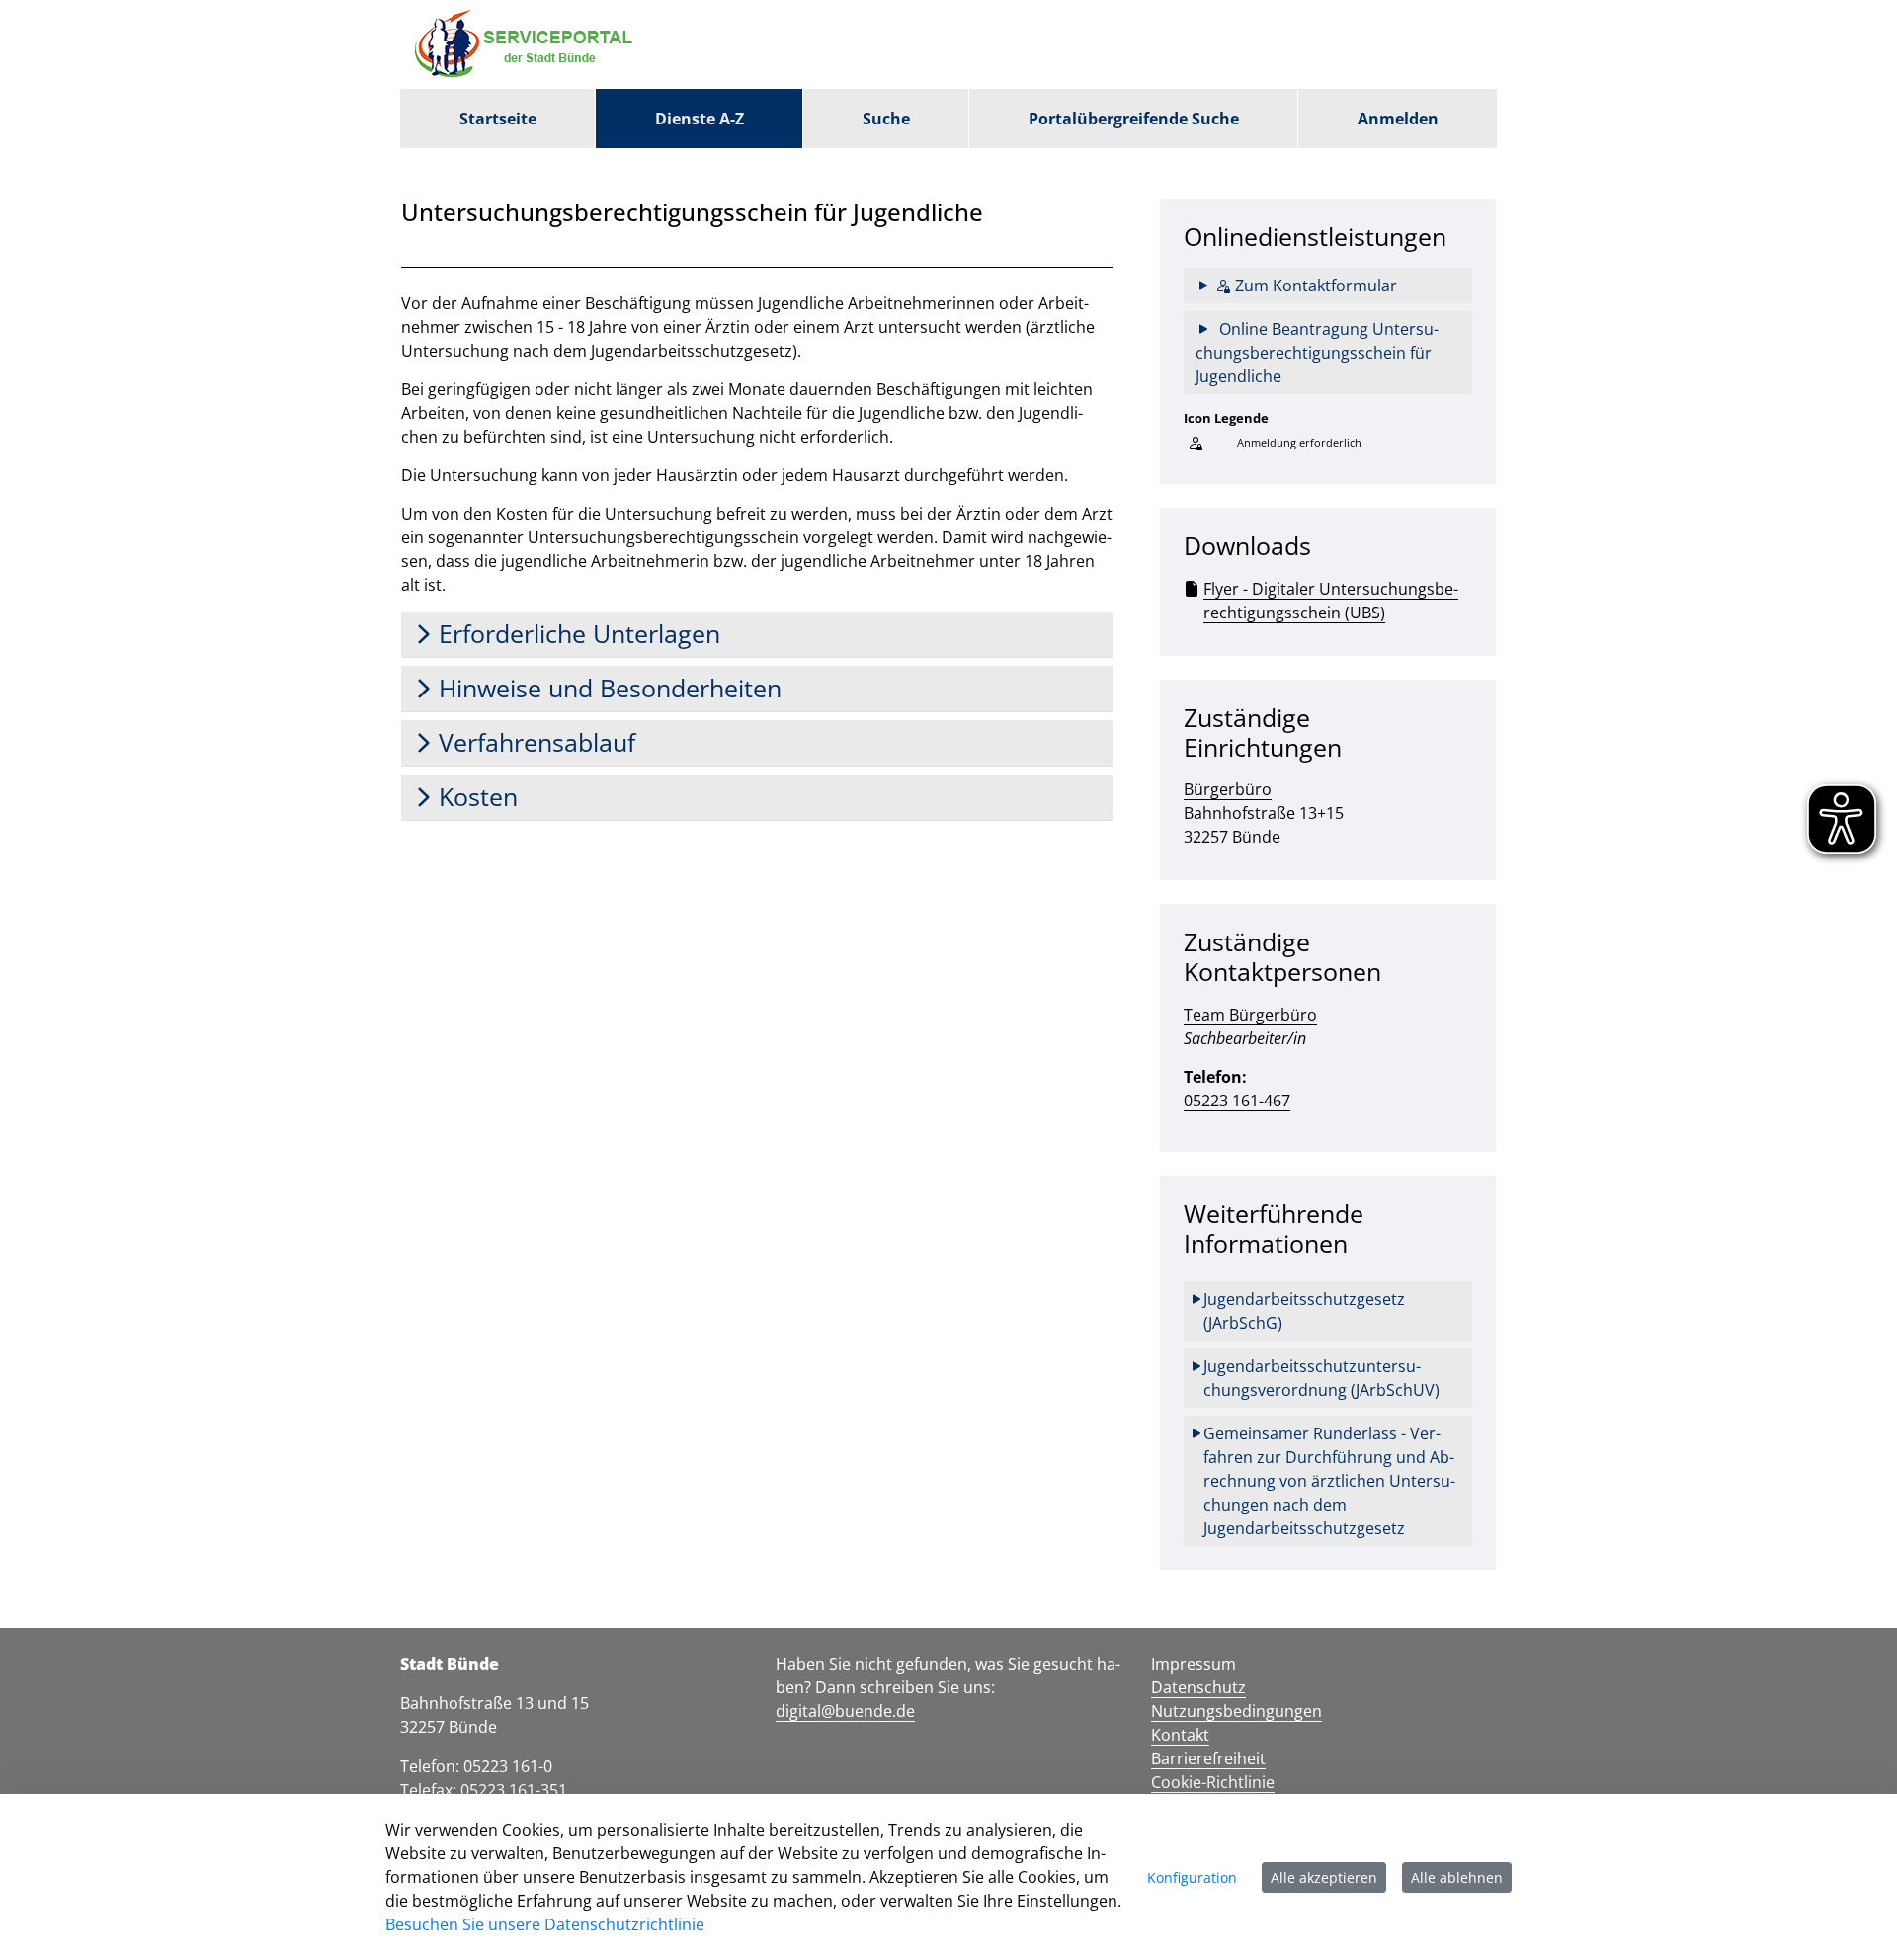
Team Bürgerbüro (1250, 1015)
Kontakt (1180, 1735)
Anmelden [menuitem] (1398, 119)
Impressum (1194, 1664)
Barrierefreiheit (1208, 1758)
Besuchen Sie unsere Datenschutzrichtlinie (545, 1924)
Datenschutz (1198, 1687)
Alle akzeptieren (1324, 1878)
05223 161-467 (1237, 1101)
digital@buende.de (845, 1711)
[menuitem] (497, 119)
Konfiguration (1192, 1878)
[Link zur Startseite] (529, 44)
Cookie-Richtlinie (1213, 1782)
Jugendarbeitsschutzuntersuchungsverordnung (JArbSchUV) (1321, 1378)
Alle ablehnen (1457, 1878)
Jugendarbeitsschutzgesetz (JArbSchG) (1306, 1311)
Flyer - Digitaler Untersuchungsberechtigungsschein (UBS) (1331, 601)
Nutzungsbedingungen (1237, 1711)
